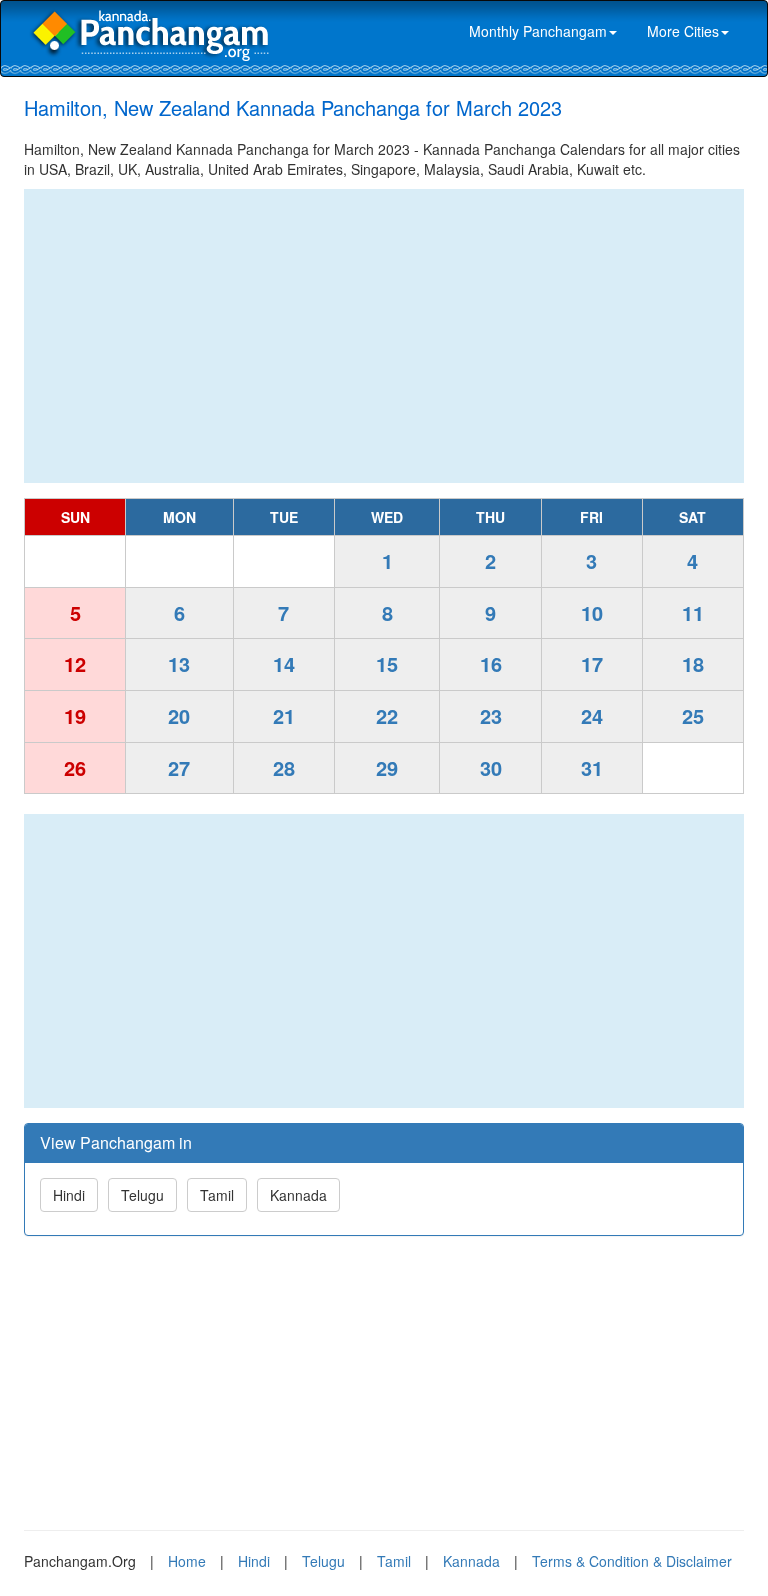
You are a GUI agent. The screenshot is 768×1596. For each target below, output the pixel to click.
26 (75, 767)
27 (179, 767)
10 (592, 612)
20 (179, 715)
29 (387, 767)
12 (75, 663)
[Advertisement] (384, 336)
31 (592, 767)
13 (179, 663)
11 (693, 612)
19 (75, 715)
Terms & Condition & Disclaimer (632, 1561)
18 (693, 663)
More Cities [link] (683, 31)
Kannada (298, 1195)
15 (387, 663)
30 (491, 767)
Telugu (142, 1195)
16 (491, 663)
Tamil (217, 1195)
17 (592, 663)
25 (693, 715)
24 (592, 715)
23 (491, 715)
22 (387, 715)
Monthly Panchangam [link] (538, 31)
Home (187, 1561)
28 (284, 767)
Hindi (69, 1195)
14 (284, 663)
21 (284, 715)
